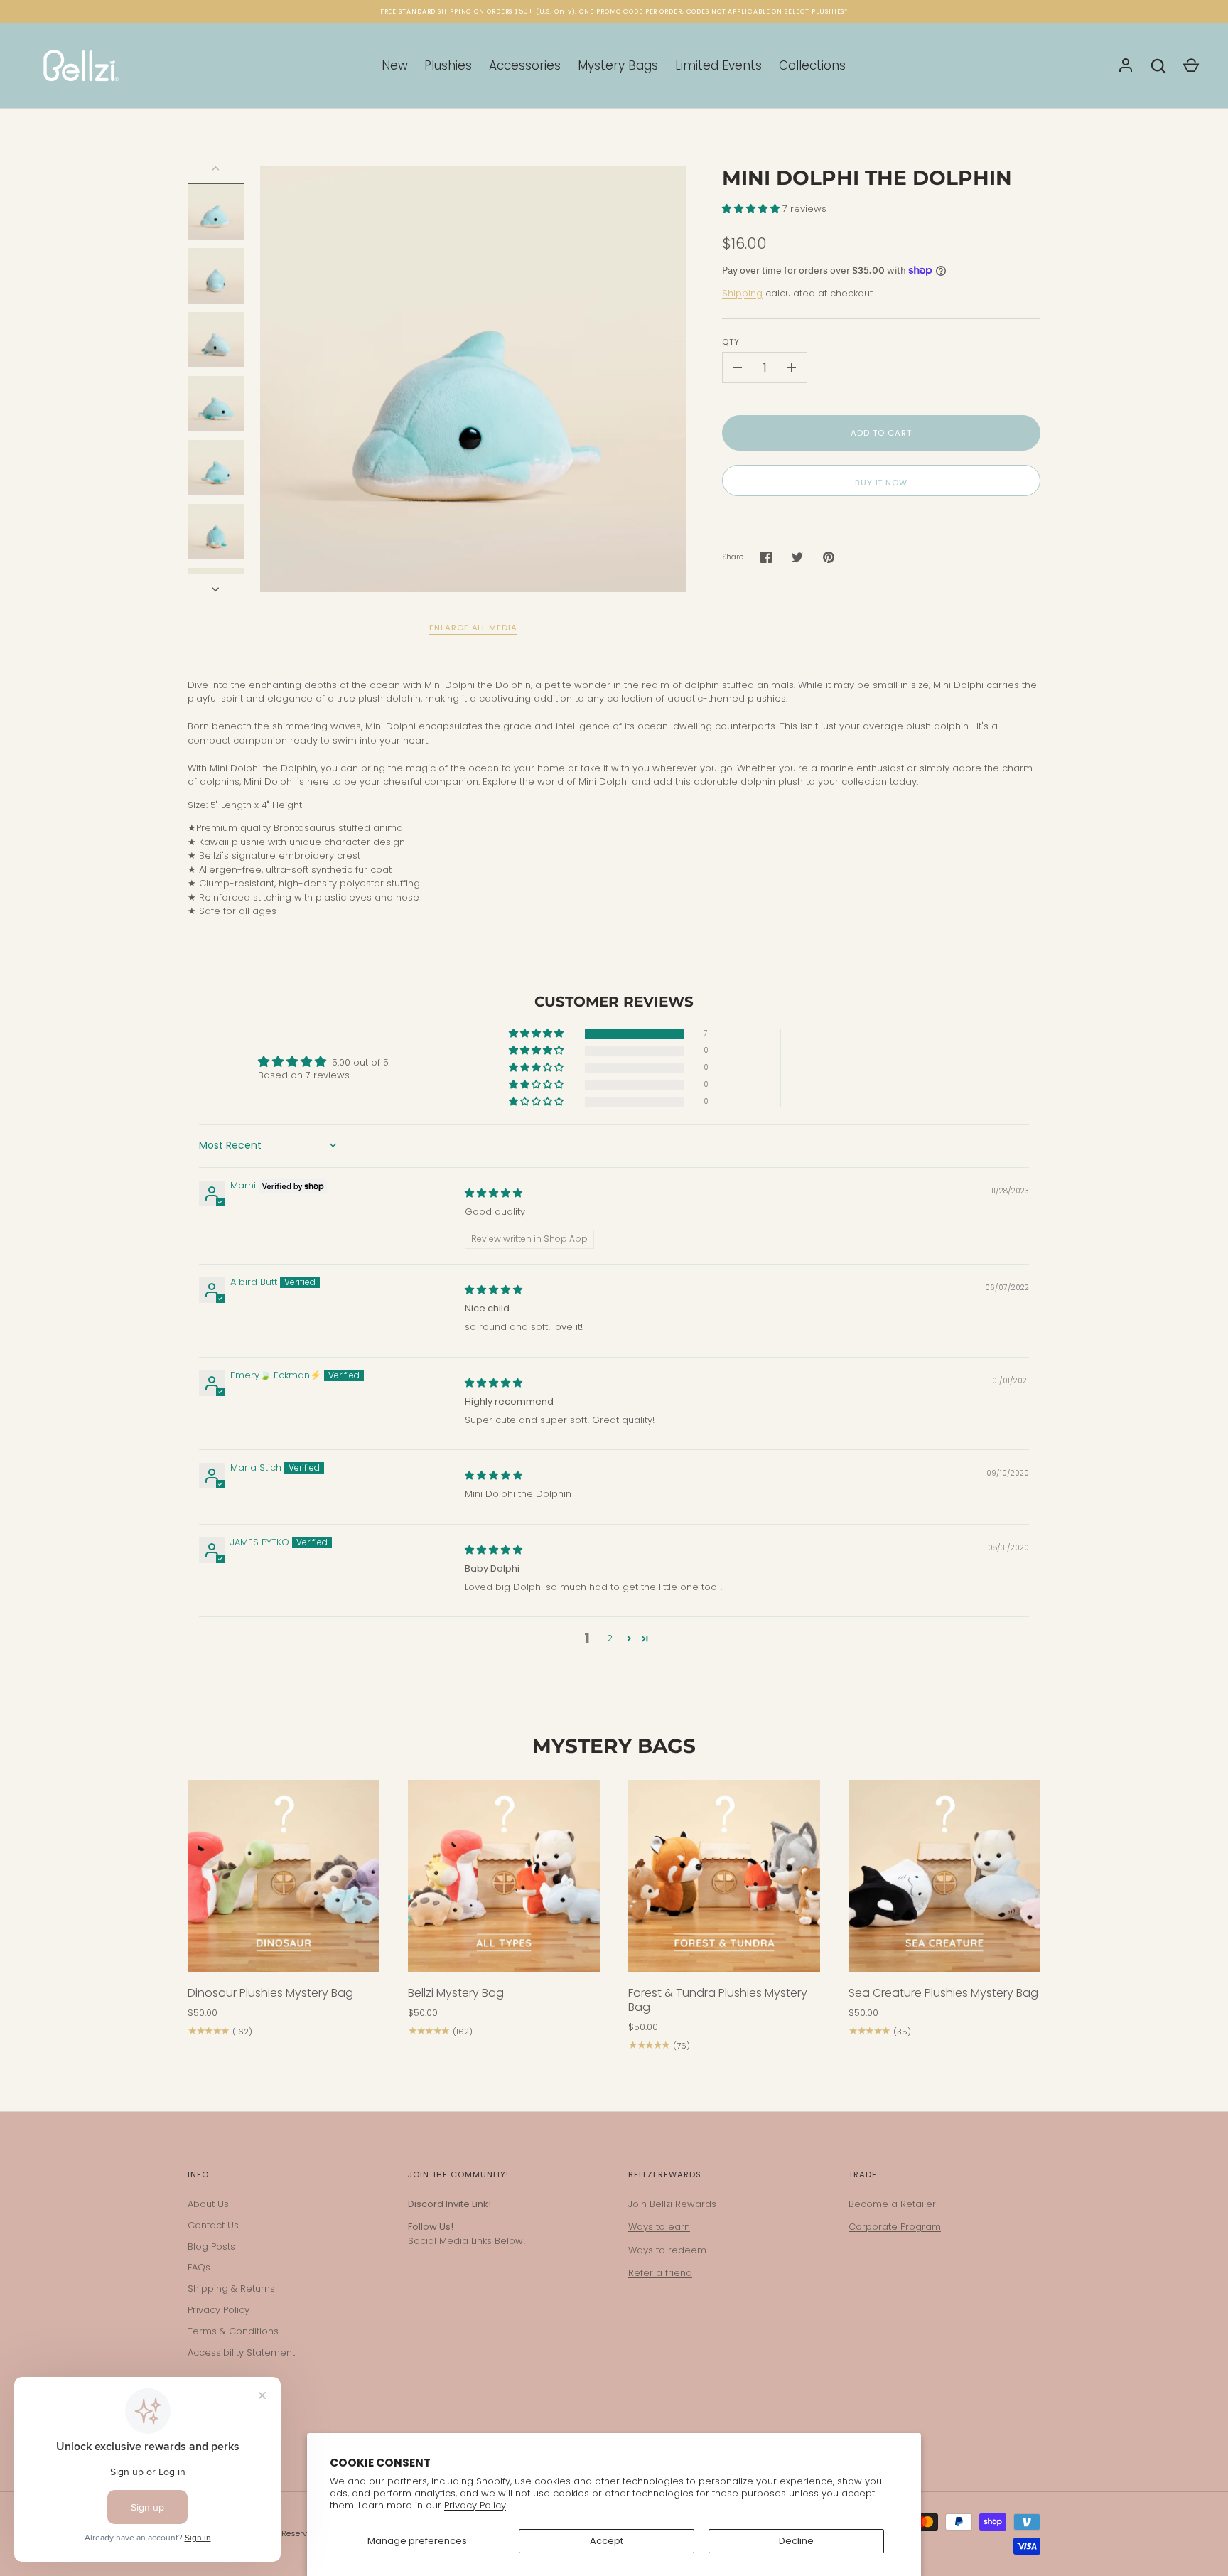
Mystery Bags (618, 65)
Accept (607, 2541)
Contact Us (213, 2225)
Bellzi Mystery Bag (456, 1993)
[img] (494, 1193)
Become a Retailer (892, 2204)
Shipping (742, 293)
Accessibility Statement (241, 2352)
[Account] (1126, 66)
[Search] (1158, 66)
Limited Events (718, 65)
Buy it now (881, 483)
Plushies (448, 65)
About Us (208, 2204)
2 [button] (610, 1638)
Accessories (525, 65)
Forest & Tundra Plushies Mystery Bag (718, 2000)
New (395, 65)
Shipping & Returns (231, 2288)
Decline (796, 2541)
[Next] (217, 589)
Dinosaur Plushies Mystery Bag (270, 1993)
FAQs (199, 2267)
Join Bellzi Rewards (672, 2204)
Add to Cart (881, 433)
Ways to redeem (667, 2250)
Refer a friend (660, 2273)
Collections (812, 65)
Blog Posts (211, 2247)
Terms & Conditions (233, 2331)
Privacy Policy (475, 2505)
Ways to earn (659, 2227)
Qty (731, 342)
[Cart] (1191, 66)
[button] (752, 209)
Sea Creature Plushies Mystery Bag (943, 1993)
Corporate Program (895, 2227)
